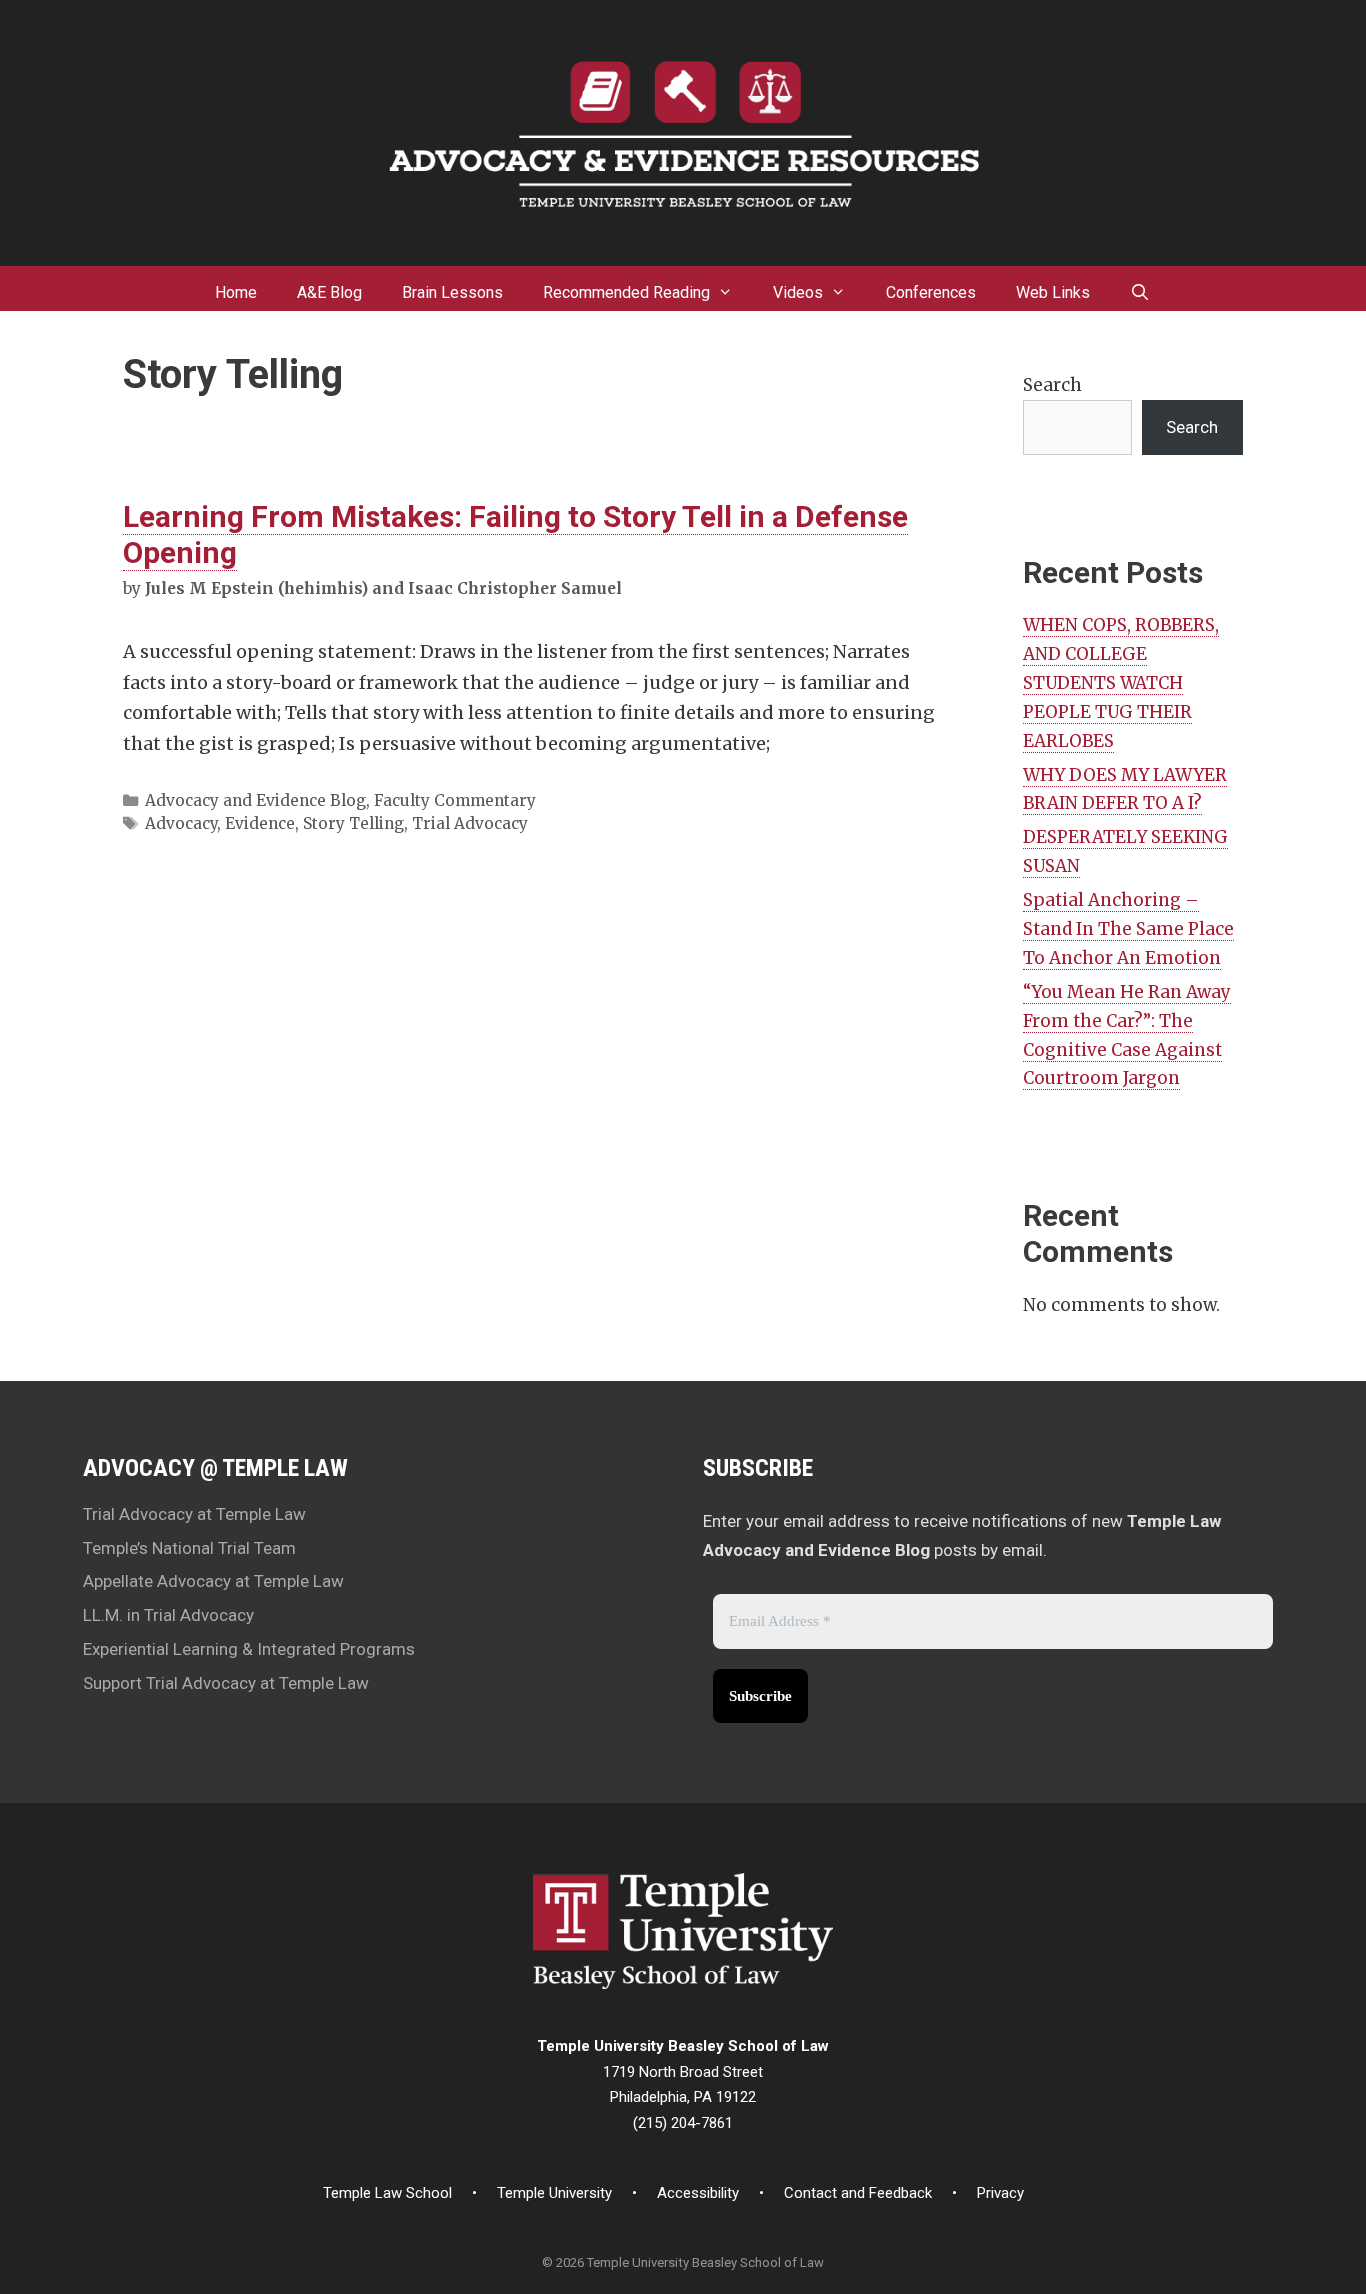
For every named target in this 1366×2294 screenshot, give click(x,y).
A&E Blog (329, 292)
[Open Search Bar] (1140, 288)
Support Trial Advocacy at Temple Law (226, 1683)
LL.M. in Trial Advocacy (168, 1615)
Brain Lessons (452, 292)
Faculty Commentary (455, 800)
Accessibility (698, 2193)
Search (1052, 385)
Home (236, 292)
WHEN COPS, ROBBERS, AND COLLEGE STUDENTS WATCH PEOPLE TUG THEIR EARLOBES (1121, 683)
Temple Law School (387, 2193)
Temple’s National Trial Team (189, 1548)
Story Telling (353, 823)
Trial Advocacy (470, 823)
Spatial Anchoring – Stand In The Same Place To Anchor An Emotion (1128, 929)
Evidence (260, 823)
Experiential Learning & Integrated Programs (249, 1649)
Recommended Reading (626, 292)
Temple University (554, 2193)
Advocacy (181, 823)
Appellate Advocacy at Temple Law (213, 1581)
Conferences (931, 292)
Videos (798, 292)
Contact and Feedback (858, 2193)
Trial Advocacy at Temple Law (194, 1514)
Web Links (1053, 292)
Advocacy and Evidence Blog (255, 800)
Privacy (1000, 2193)
